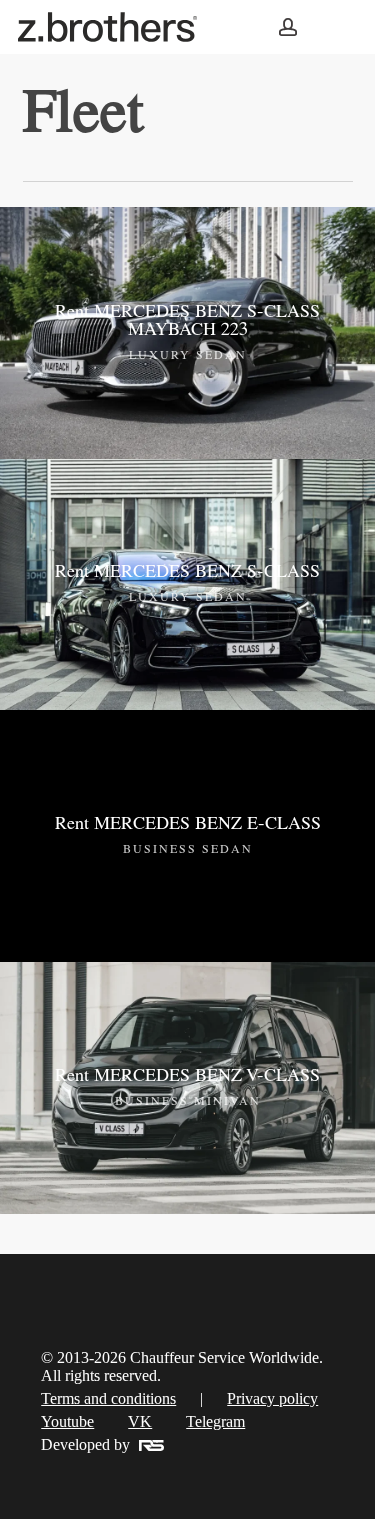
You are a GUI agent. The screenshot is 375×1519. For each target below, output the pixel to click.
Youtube (67, 1421)
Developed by (85, 1444)
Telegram (215, 1421)
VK (140, 1421)
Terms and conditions (108, 1398)
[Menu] (334, 27)
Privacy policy (272, 1398)
